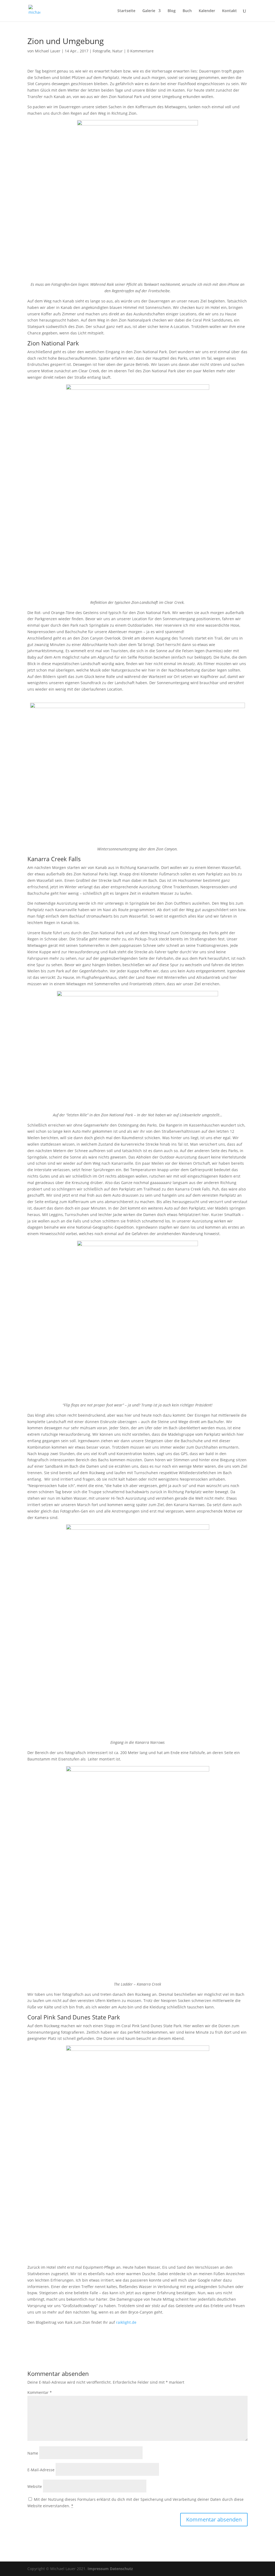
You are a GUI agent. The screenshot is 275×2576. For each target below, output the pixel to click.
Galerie (149, 11)
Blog (172, 11)
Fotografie (102, 51)
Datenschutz (121, 2569)
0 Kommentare (140, 51)
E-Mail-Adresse (41, 2470)
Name (33, 2453)
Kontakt (229, 11)
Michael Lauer (48, 51)
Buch (187, 11)
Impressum (98, 2569)
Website (35, 2486)
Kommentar (40, 2392)
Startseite (126, 11)
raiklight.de (126, 2322)
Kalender (207, 11)
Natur (117, 51)
